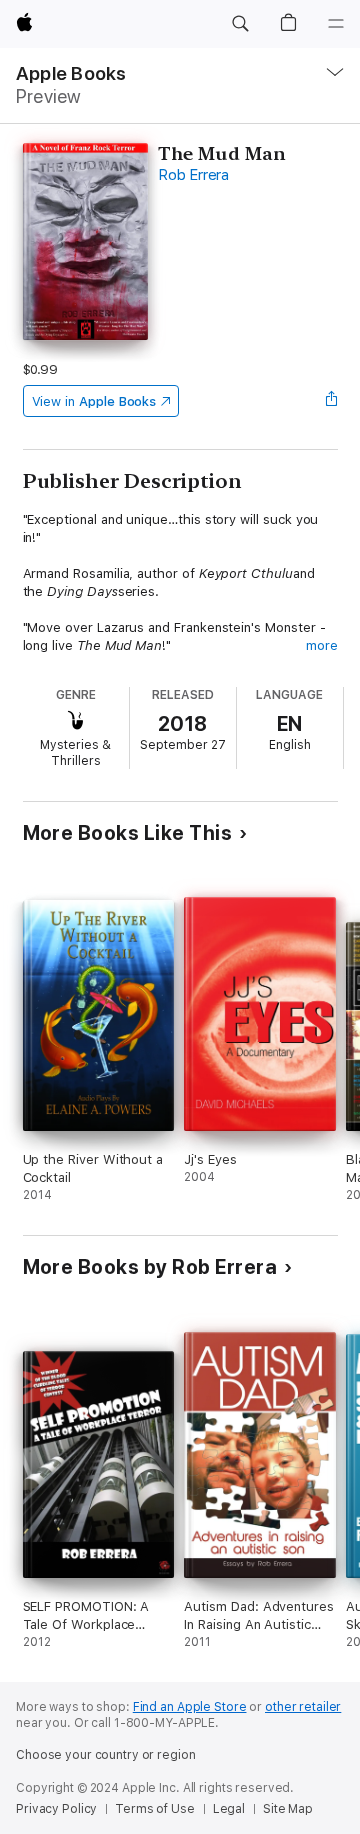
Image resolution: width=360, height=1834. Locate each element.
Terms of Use (155, 1809)
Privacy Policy (56, 1809)
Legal (229, 1809)
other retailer (303, 1707)
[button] (240, 24)
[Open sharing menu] (331, 401)
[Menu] (336, 24)
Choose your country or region (106, 1755)
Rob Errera (193, 175)
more (322, 645)
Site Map (288, 1809)
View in (94, 401)
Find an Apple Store (190, 1707)
